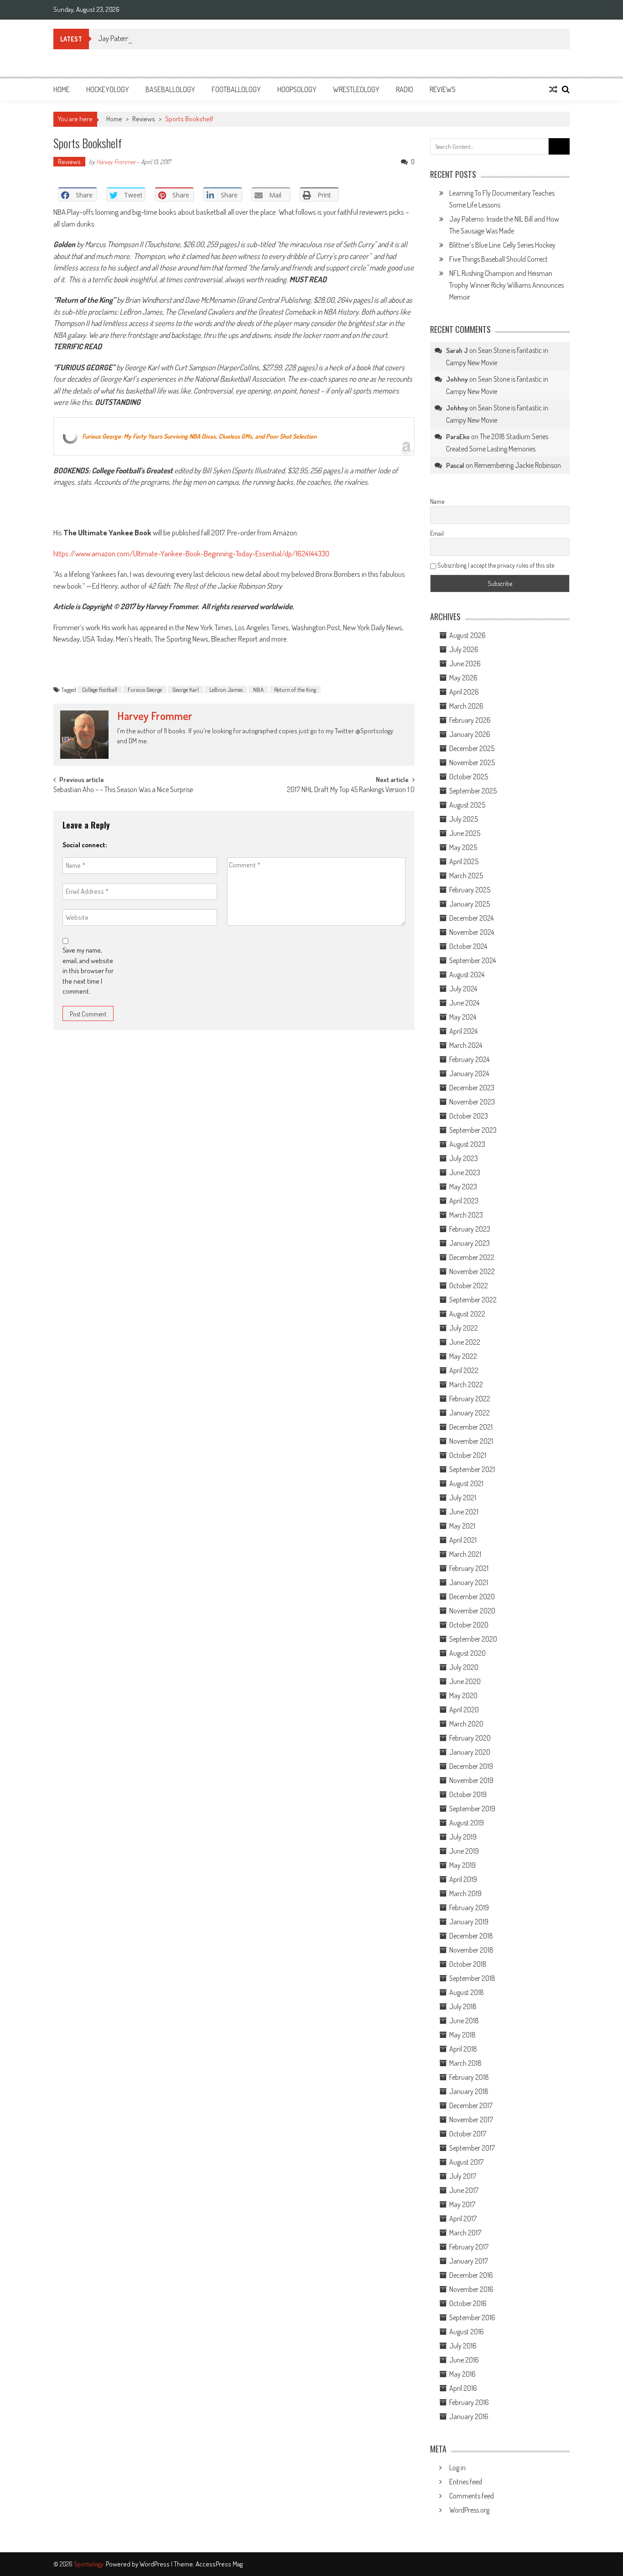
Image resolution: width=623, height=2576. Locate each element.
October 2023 (469, 1116)
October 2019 (468, 1794)
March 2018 (465, 2063)
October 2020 (469, 1625)
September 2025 (473, 791)
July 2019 (463, 1837)
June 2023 (465, 1172)
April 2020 (464, 1710)
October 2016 (468, 2303)
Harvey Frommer (116, 162)
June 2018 (464, 2021)
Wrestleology (356, 89)
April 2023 (464, 1201)
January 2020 (470, 1752)
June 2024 (464, 1003)
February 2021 (469, 1568)
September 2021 (472, 1469)
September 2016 (472, 2317)
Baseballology (170, 89)
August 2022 (467, 1314)
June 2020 (465, 1681)
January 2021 (469, 1582)
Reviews (443, 89)
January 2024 (469, 1073)
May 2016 (462, 2374)
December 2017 (471, 2105)
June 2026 (465, 663)
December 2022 (472, 1257)
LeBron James (226, 689)
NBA (258, 689)
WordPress (155, 2564)
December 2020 (472, 1596)
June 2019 (464, 1851)
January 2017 (469, 2261)
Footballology (236, 89)
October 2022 (469, 1285)
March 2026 (466, 706)
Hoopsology (297, 89)
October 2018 (468, 1964)
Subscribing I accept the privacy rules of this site (495, 565)
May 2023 (463, 1187)
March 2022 (466, 1384)
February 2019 (469, 1907)
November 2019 (471, 1780)
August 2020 (467, 1653)
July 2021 (463, 1498)
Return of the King (295, 689)
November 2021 (471, 1441)
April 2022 (464, 1370)
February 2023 (470, 1229)
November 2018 (471, 1950)
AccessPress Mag (219, 2564)
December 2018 (471, 1936)
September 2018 (472, 1978)
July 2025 (464, 819)
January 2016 (469, 2416)
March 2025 (466, 876)
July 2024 (463, 989)
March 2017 (465, 2233)
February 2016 (469, 2402)
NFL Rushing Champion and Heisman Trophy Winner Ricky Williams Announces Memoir (506, 285)
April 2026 (464, 692)
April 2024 (463, 1031)
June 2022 (465, 1342)
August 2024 (467, 974)
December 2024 (471, 918)
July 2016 (463, 2346)
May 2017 (462, 2204)
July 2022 (464, 1328)
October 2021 (468, 1455)
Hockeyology (108, 89)
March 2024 (466, 1045)
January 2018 (469, 2091)
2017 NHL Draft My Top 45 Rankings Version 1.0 (351, 790)
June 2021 (464, 1512)
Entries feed (466, 2482)
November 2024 (472, 932)
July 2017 (463, 2176)
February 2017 (469, 2247)
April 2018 (463, 2049)
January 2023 (470, 1243)
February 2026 (470, 720)
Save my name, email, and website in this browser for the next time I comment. (88, 971)
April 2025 (464, 861)
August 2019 (467, 1823)
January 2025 (470, 904)
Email (437, 533)
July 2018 (463, 2006)
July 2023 (464, 1158)
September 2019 (472, 1809)
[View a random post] (553, 89)
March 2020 (466, 1724)
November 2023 (472, 1102)
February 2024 (469, 1059)
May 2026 (463, 678)
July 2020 (464, 1667)
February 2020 (470, 1738)
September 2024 (472, 960)
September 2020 (473, 1639)
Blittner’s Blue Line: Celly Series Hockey (502, 245)
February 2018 (469, 2077)
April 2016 (463, 2388)
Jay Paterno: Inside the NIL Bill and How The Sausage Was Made (186, 38)
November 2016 (471, 2289)
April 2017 (463, 2218)
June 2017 (464, 2190)
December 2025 (472, 748)
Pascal (455, 465)
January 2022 (470, 1413)
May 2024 (463, 1017)
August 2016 (467, 2332)
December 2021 (471, 1427)
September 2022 (473, 1300)
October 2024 (468, 946)
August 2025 (467, 805)
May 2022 (463, 1356)
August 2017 (466, 2162)
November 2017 (471, 2120)
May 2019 (462, 1865)
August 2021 (466, 1483)
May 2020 (463, 1695)
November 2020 (472, 1611)
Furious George (145, 689)
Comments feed (472, 2496)
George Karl (186, 689)
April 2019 (463, 1879)
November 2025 (472, 762)
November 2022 (472, 1271)
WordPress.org (469, 2510)
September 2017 (472, 2148)
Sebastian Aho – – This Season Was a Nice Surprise (123, 790)
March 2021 (465, 1554)
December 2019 (471, 1766)
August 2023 (467, 1144)
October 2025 (469, 777)
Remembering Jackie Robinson (518, 465)
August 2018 (467, 1992)
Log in (457, 2467)
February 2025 (470, 890)
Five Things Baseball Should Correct (498, 259)
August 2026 (467, 635)
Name (437, 501)
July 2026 (464, 649)
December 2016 (471, 2275)
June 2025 (465, 833)
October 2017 (468, 2134)
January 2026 (470, 734)
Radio (405, 89)
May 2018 (462, 2035)
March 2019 (465, 1893)
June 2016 (464, 2360)
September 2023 (473, 1130)
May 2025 (463, 847)
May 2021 (462, 1526)
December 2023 (472, 1088)
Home (62, 89)
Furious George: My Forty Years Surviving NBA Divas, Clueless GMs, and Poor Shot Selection (199, 436)
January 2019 (469, 1922)
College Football (100, 689)
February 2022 (470, 1399)
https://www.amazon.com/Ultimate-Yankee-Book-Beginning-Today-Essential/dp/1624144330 (191, 553)
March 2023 (466, 1215)
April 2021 (463, 1540)
